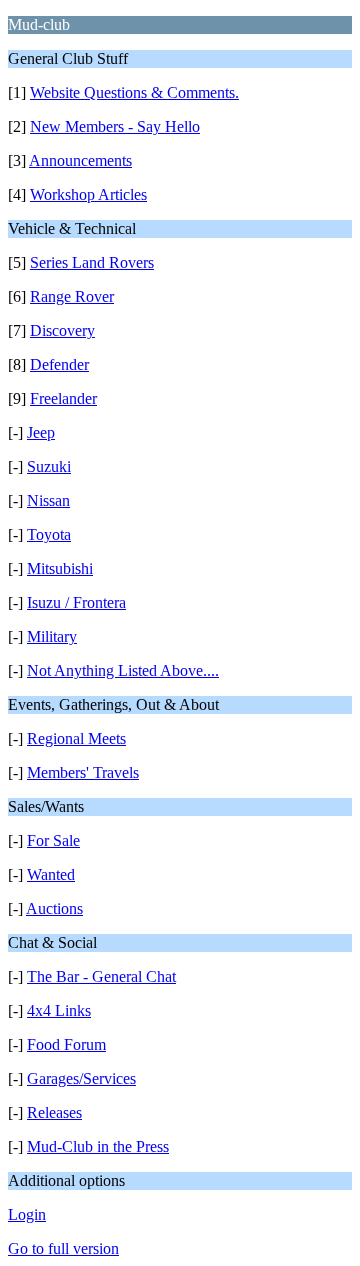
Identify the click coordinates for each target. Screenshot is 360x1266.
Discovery (62, 330)
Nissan (48, 500)
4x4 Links (59, 1010)
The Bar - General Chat (101, 976)
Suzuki (49, 466)
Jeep (41, 432)
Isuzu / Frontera (76, 602)
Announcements (80, 160)
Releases (54, 1112)
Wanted (51, 874)
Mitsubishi (60, 568)
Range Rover (72, 296)
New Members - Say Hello (115, 126)
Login (27, 1214)
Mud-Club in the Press (98, 1146)
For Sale (53, 840)
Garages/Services (81, 1078)
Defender (59, 364)
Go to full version (63, 1248)
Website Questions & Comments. (134, 92)
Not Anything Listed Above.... (123, 670)
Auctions (54, 908)
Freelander (63, 398)
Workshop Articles (88, 194)
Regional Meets (76, 738)
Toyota (49, 534)
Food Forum (66, 1044)
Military (52, 636)
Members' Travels (83, 772)
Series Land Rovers (92, 262)
